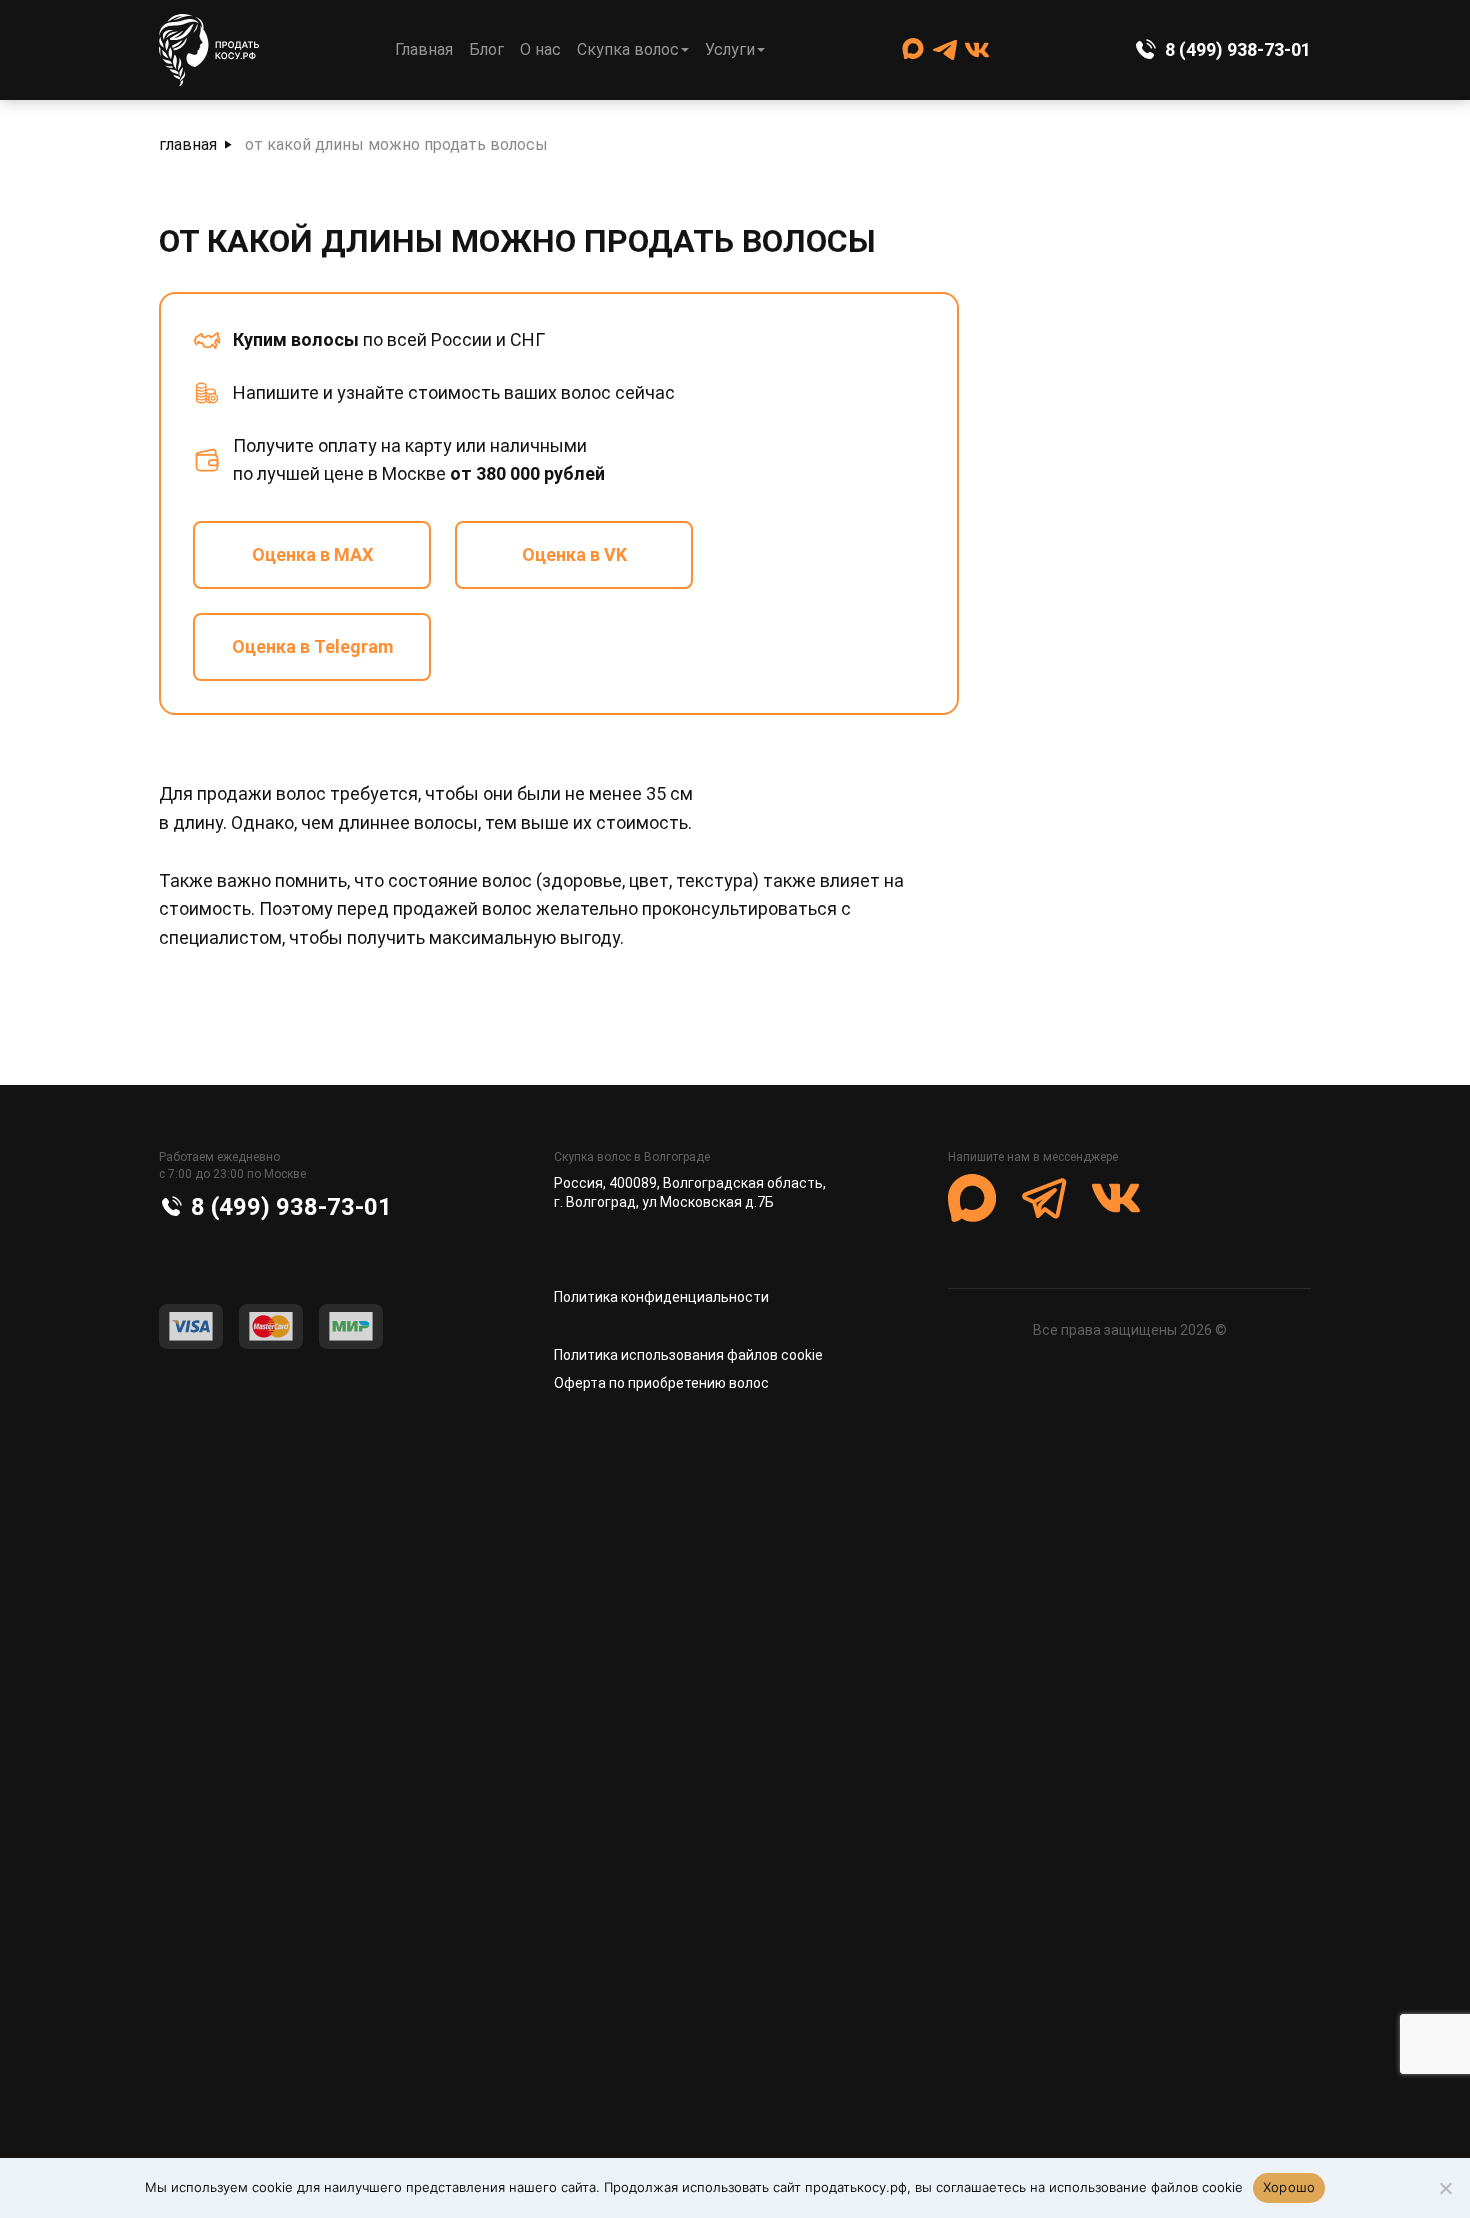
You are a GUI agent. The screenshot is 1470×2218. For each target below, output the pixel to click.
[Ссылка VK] (977, 50)
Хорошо (1289, 2187)
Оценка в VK (574, 554)
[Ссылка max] (913, 50)
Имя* (484, 1498)
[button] (982, 1386)
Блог (486, 49)
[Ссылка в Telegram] (1044, 1198)
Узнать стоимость (735, 1915)
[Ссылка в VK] (1116, 1198)
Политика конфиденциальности (661, 1297)
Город (487, 1714)
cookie (272, 2187)
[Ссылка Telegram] (945, 50)
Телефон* (501, 1606)
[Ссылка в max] (972, 1198)
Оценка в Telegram (312, 646)
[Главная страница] (209, 50)
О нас (540, 49)
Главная (424, 49)
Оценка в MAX (312, 554)
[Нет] (1445, 2188)
